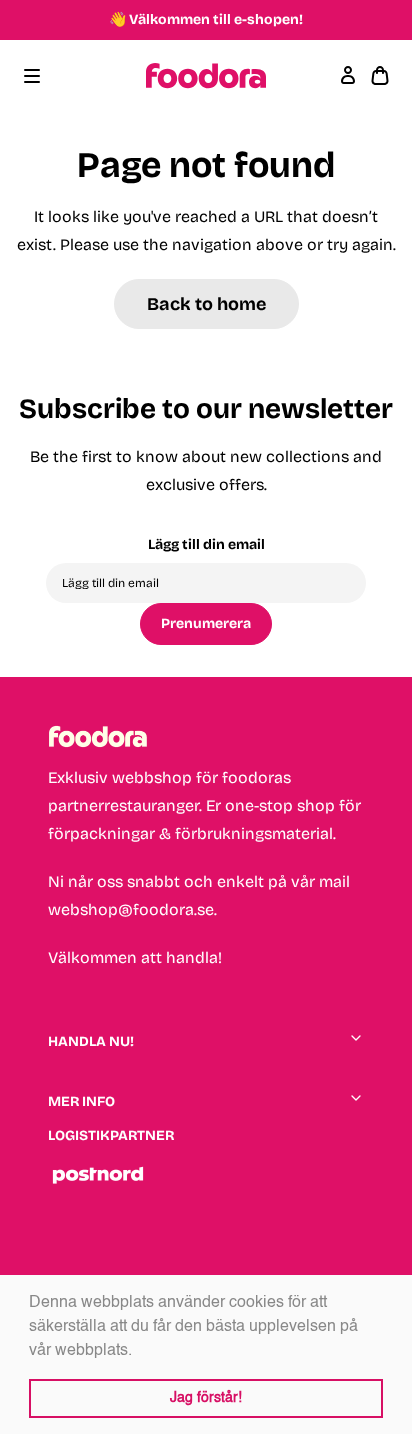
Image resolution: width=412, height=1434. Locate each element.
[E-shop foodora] (206, 76)
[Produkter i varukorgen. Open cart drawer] (380, 76)
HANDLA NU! (91, 1041)
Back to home (206, 304)
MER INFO (81, 1101)
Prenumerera (206, 623)
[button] (139, 1351)
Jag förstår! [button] (206, 1398)
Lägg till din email (206, 544)
